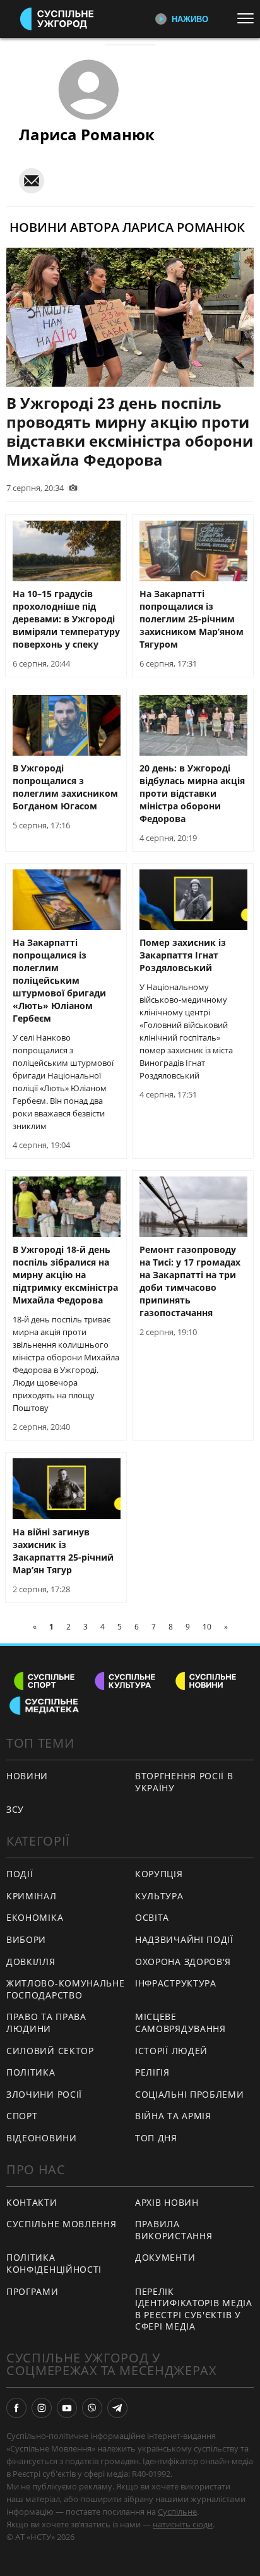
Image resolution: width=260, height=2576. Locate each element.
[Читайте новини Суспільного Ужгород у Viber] (92, 2408)
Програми (32, 2291)
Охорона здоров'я (183, 1962)
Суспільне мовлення (62, 2224)
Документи (165, 2257)
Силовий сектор (50, 2051)
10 (207, 1627)
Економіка (35, 1917)
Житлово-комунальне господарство (66, 1989)
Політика (31, 2072)
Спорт (22, 2116)
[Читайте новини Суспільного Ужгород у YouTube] (67, 2408)
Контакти (32, 2202)
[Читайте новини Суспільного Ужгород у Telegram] (117, 2408)
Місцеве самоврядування (180, 2023)
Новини (27, 1776)
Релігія (152, 2072)
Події (20, 1874)
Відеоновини (42, 2138)
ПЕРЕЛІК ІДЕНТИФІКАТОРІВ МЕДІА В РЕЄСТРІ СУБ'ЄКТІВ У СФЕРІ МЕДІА (194, 2309)
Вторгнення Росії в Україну (184, 1782)
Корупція (159, 1874)
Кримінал (32, 1896)
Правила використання (174, 2230)
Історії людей (171, 2051)
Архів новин (167, 2202)
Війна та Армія (173, 2116)
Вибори (26, 1939)
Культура (159, 1896)
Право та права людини (46, 2023)
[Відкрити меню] (249, 18)
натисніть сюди (183, 2524)
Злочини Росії (44, 2094)
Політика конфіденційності (54, 2263)
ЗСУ (15, 1809)
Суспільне (177, 2512)
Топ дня (156, 2138)
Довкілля (31, 1962)
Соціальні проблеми (190, 2094)
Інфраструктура (176, 1983)
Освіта (152, 1917)
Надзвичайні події (184, 1939)
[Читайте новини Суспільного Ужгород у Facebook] (16, 2408)
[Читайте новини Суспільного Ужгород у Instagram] (42, 2408)
